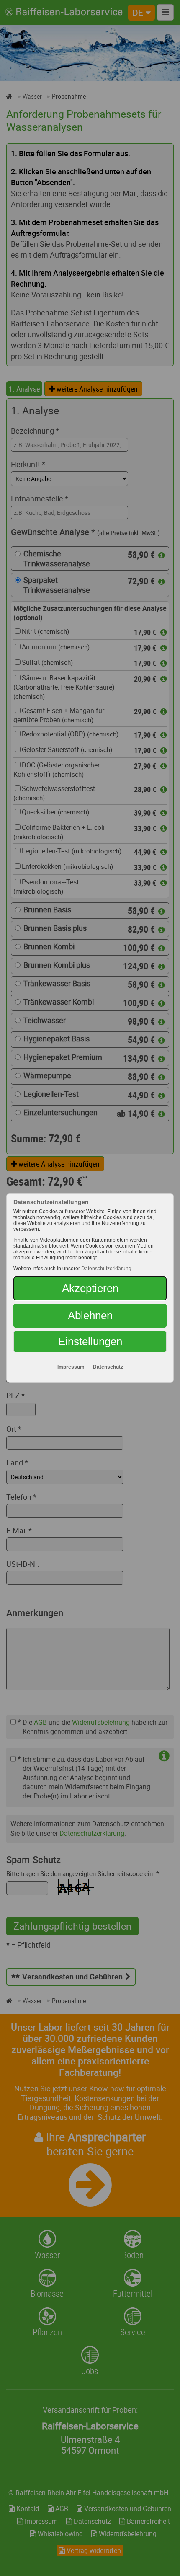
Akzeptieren (90, 1288)
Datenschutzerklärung (106, 1269)
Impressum (71, 1367)
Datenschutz (108, 1367)
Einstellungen (90, 1341)
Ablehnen (90, 1315)
